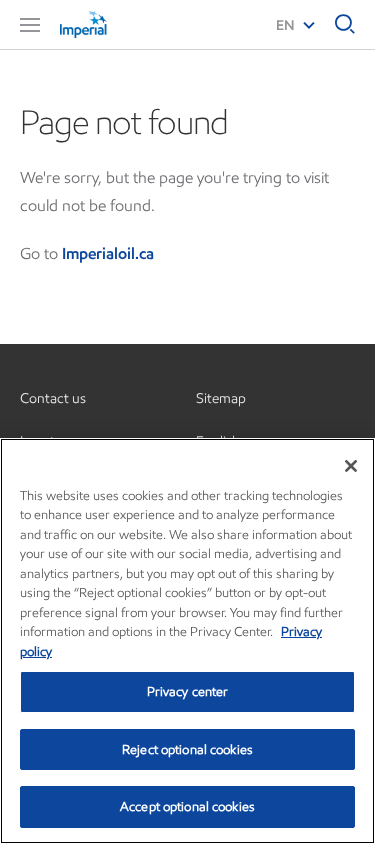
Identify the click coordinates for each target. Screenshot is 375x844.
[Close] (351, 466)
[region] (187, 641)
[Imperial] (110, 24)
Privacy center (188, 691)
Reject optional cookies (187, 749)
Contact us (53, 398)
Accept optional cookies (187, 806)
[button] (30, 25)
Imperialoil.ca (108, 253)
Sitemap (221, 398)
